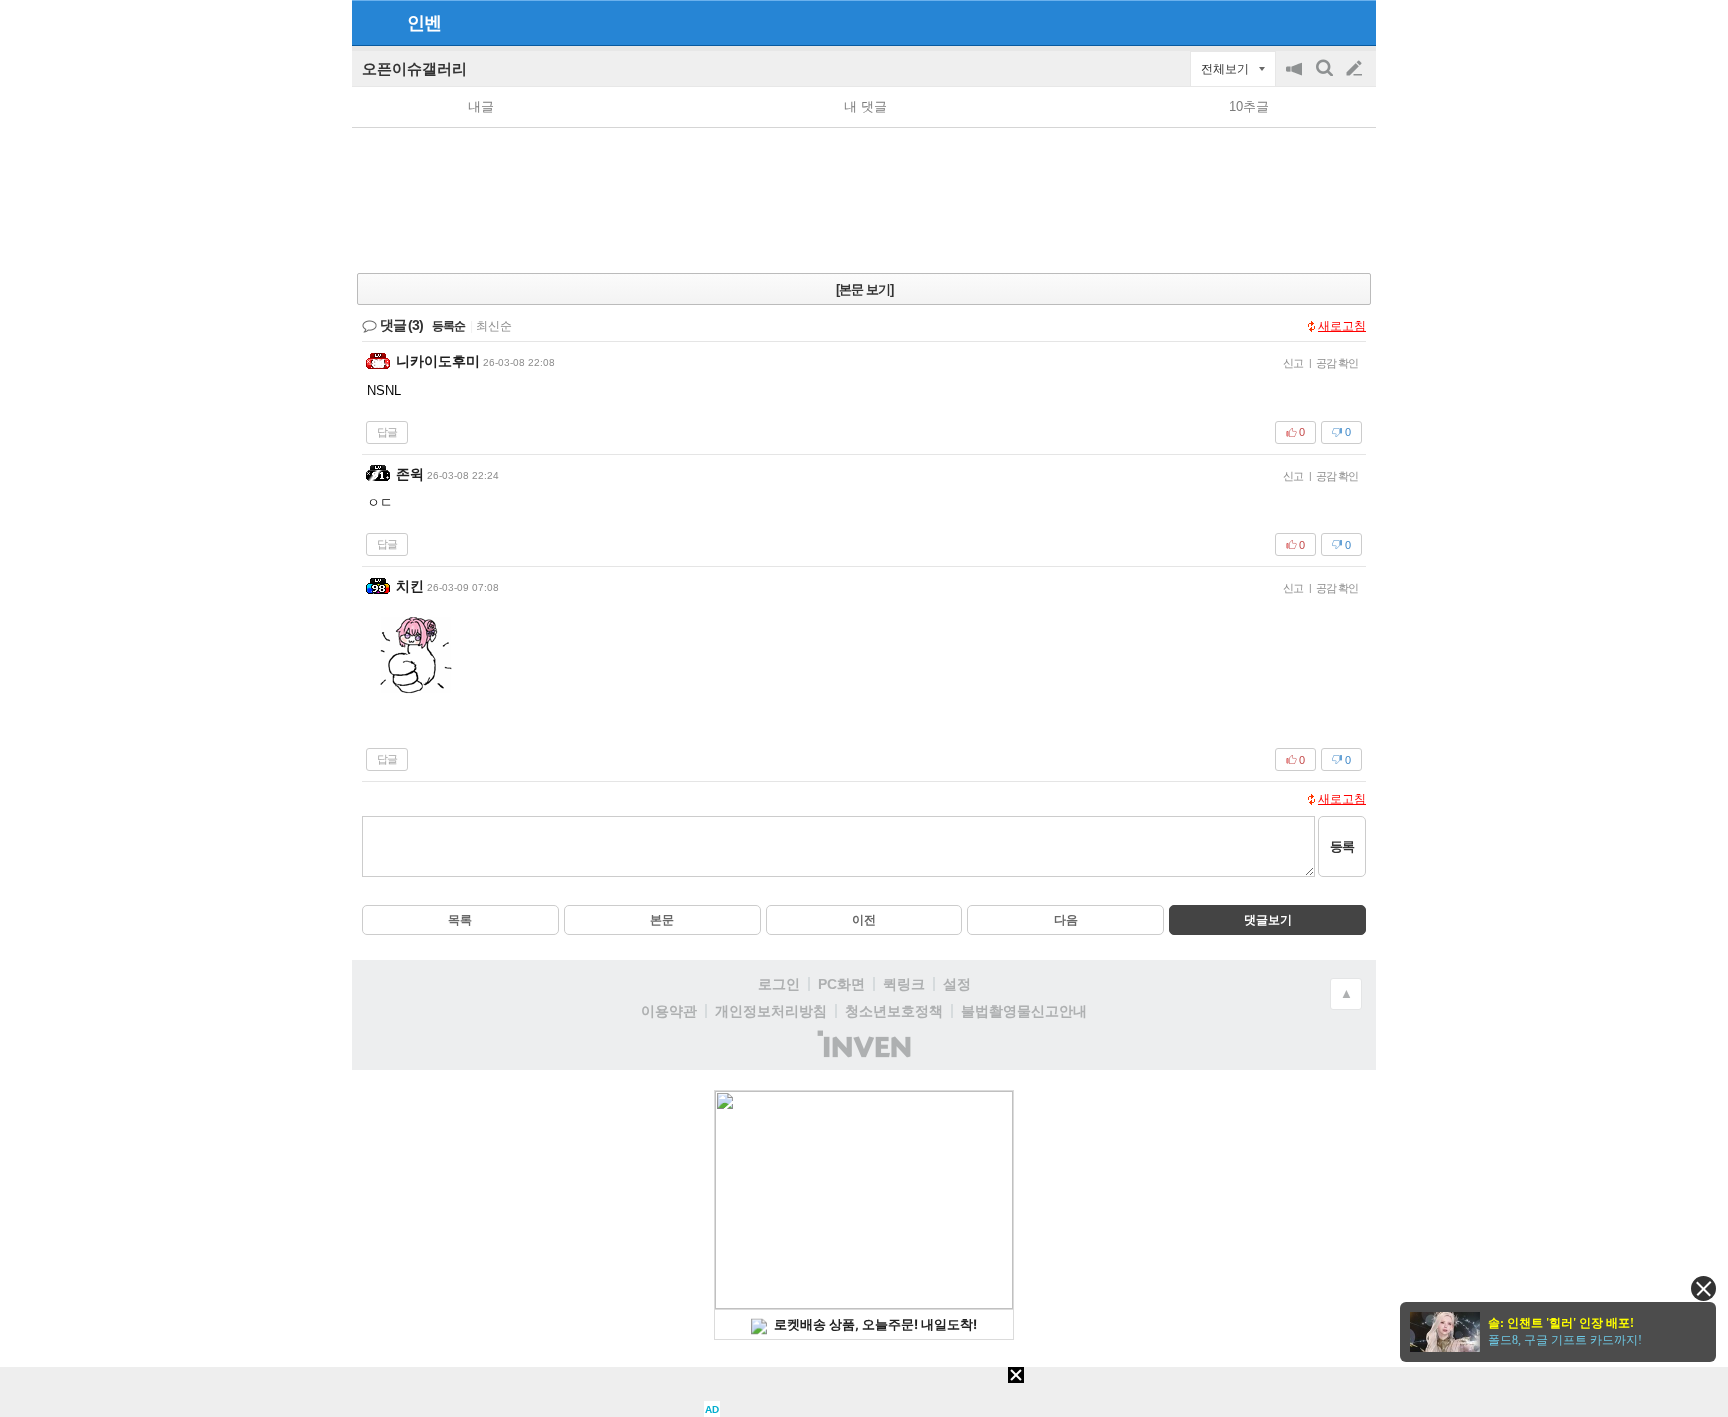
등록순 (448, 326)
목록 (460, 920)
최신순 (494, 326)
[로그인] (1316, 22)
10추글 (1249, 106)
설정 (957, 984)
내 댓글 (865, 106)
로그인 (779, 984)
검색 (1326, 78)
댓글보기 (1268, 920)
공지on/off (1296, 78)
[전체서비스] (1352, 22)
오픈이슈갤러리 (414, 68)
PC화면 (841, 984)
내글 (481, 106)
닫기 (1703, 1288)
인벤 (424, 23)
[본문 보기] (864, 289)
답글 (387, 432)
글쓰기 (1356, 69)
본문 (662, 920)
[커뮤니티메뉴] (373, 22)
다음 (1066, 920)
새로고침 (1342, 326)
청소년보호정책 (894, 1011)
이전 (864, 920)
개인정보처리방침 (771, 1011)
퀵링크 (904, 984)
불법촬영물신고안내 (1024, 1011)
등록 (1342, 846)
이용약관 (669, 1011)
